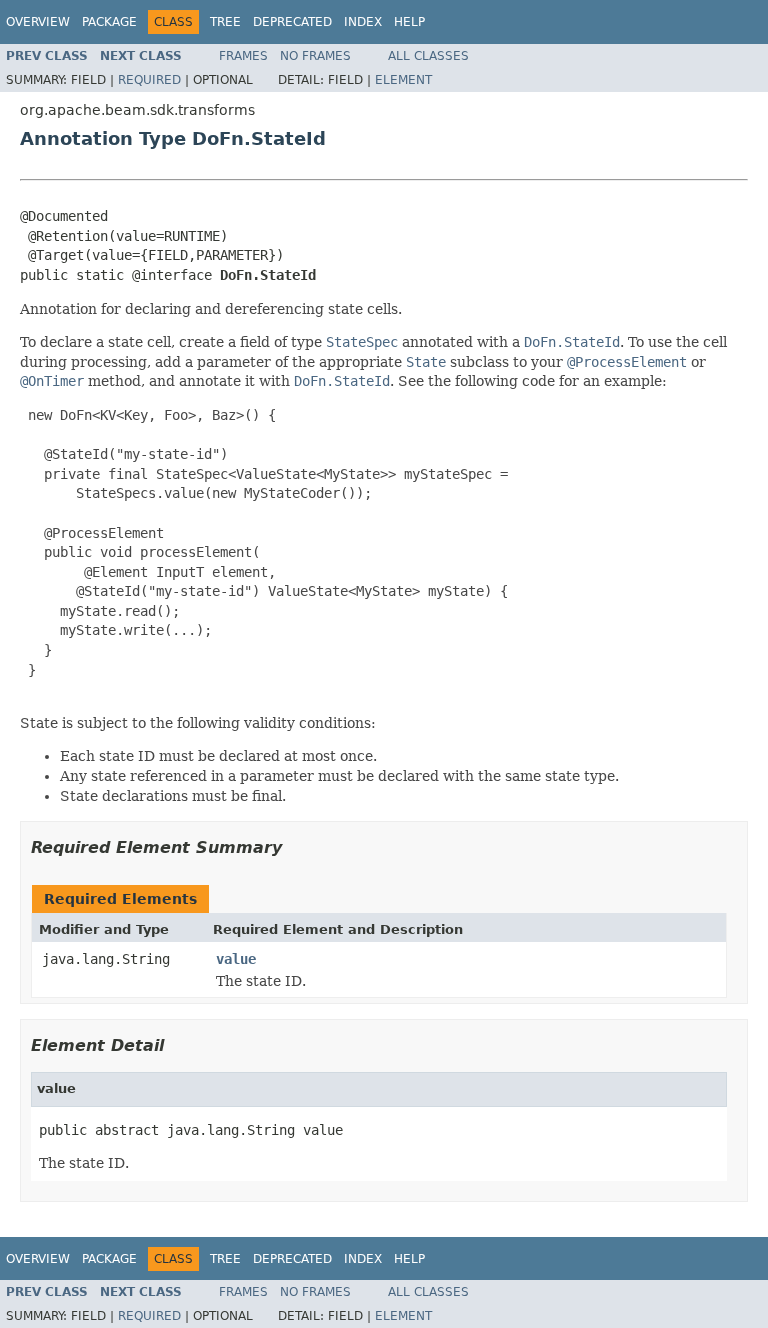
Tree (225, 22)
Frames (243, 56)
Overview (38, 22)
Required (149, 80)
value (236, 959)
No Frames (315, 56)
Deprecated (292, 22)
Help (409, 22)
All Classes (428, 56)
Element (403, 80)
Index (363, 22)
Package (109, 22)
